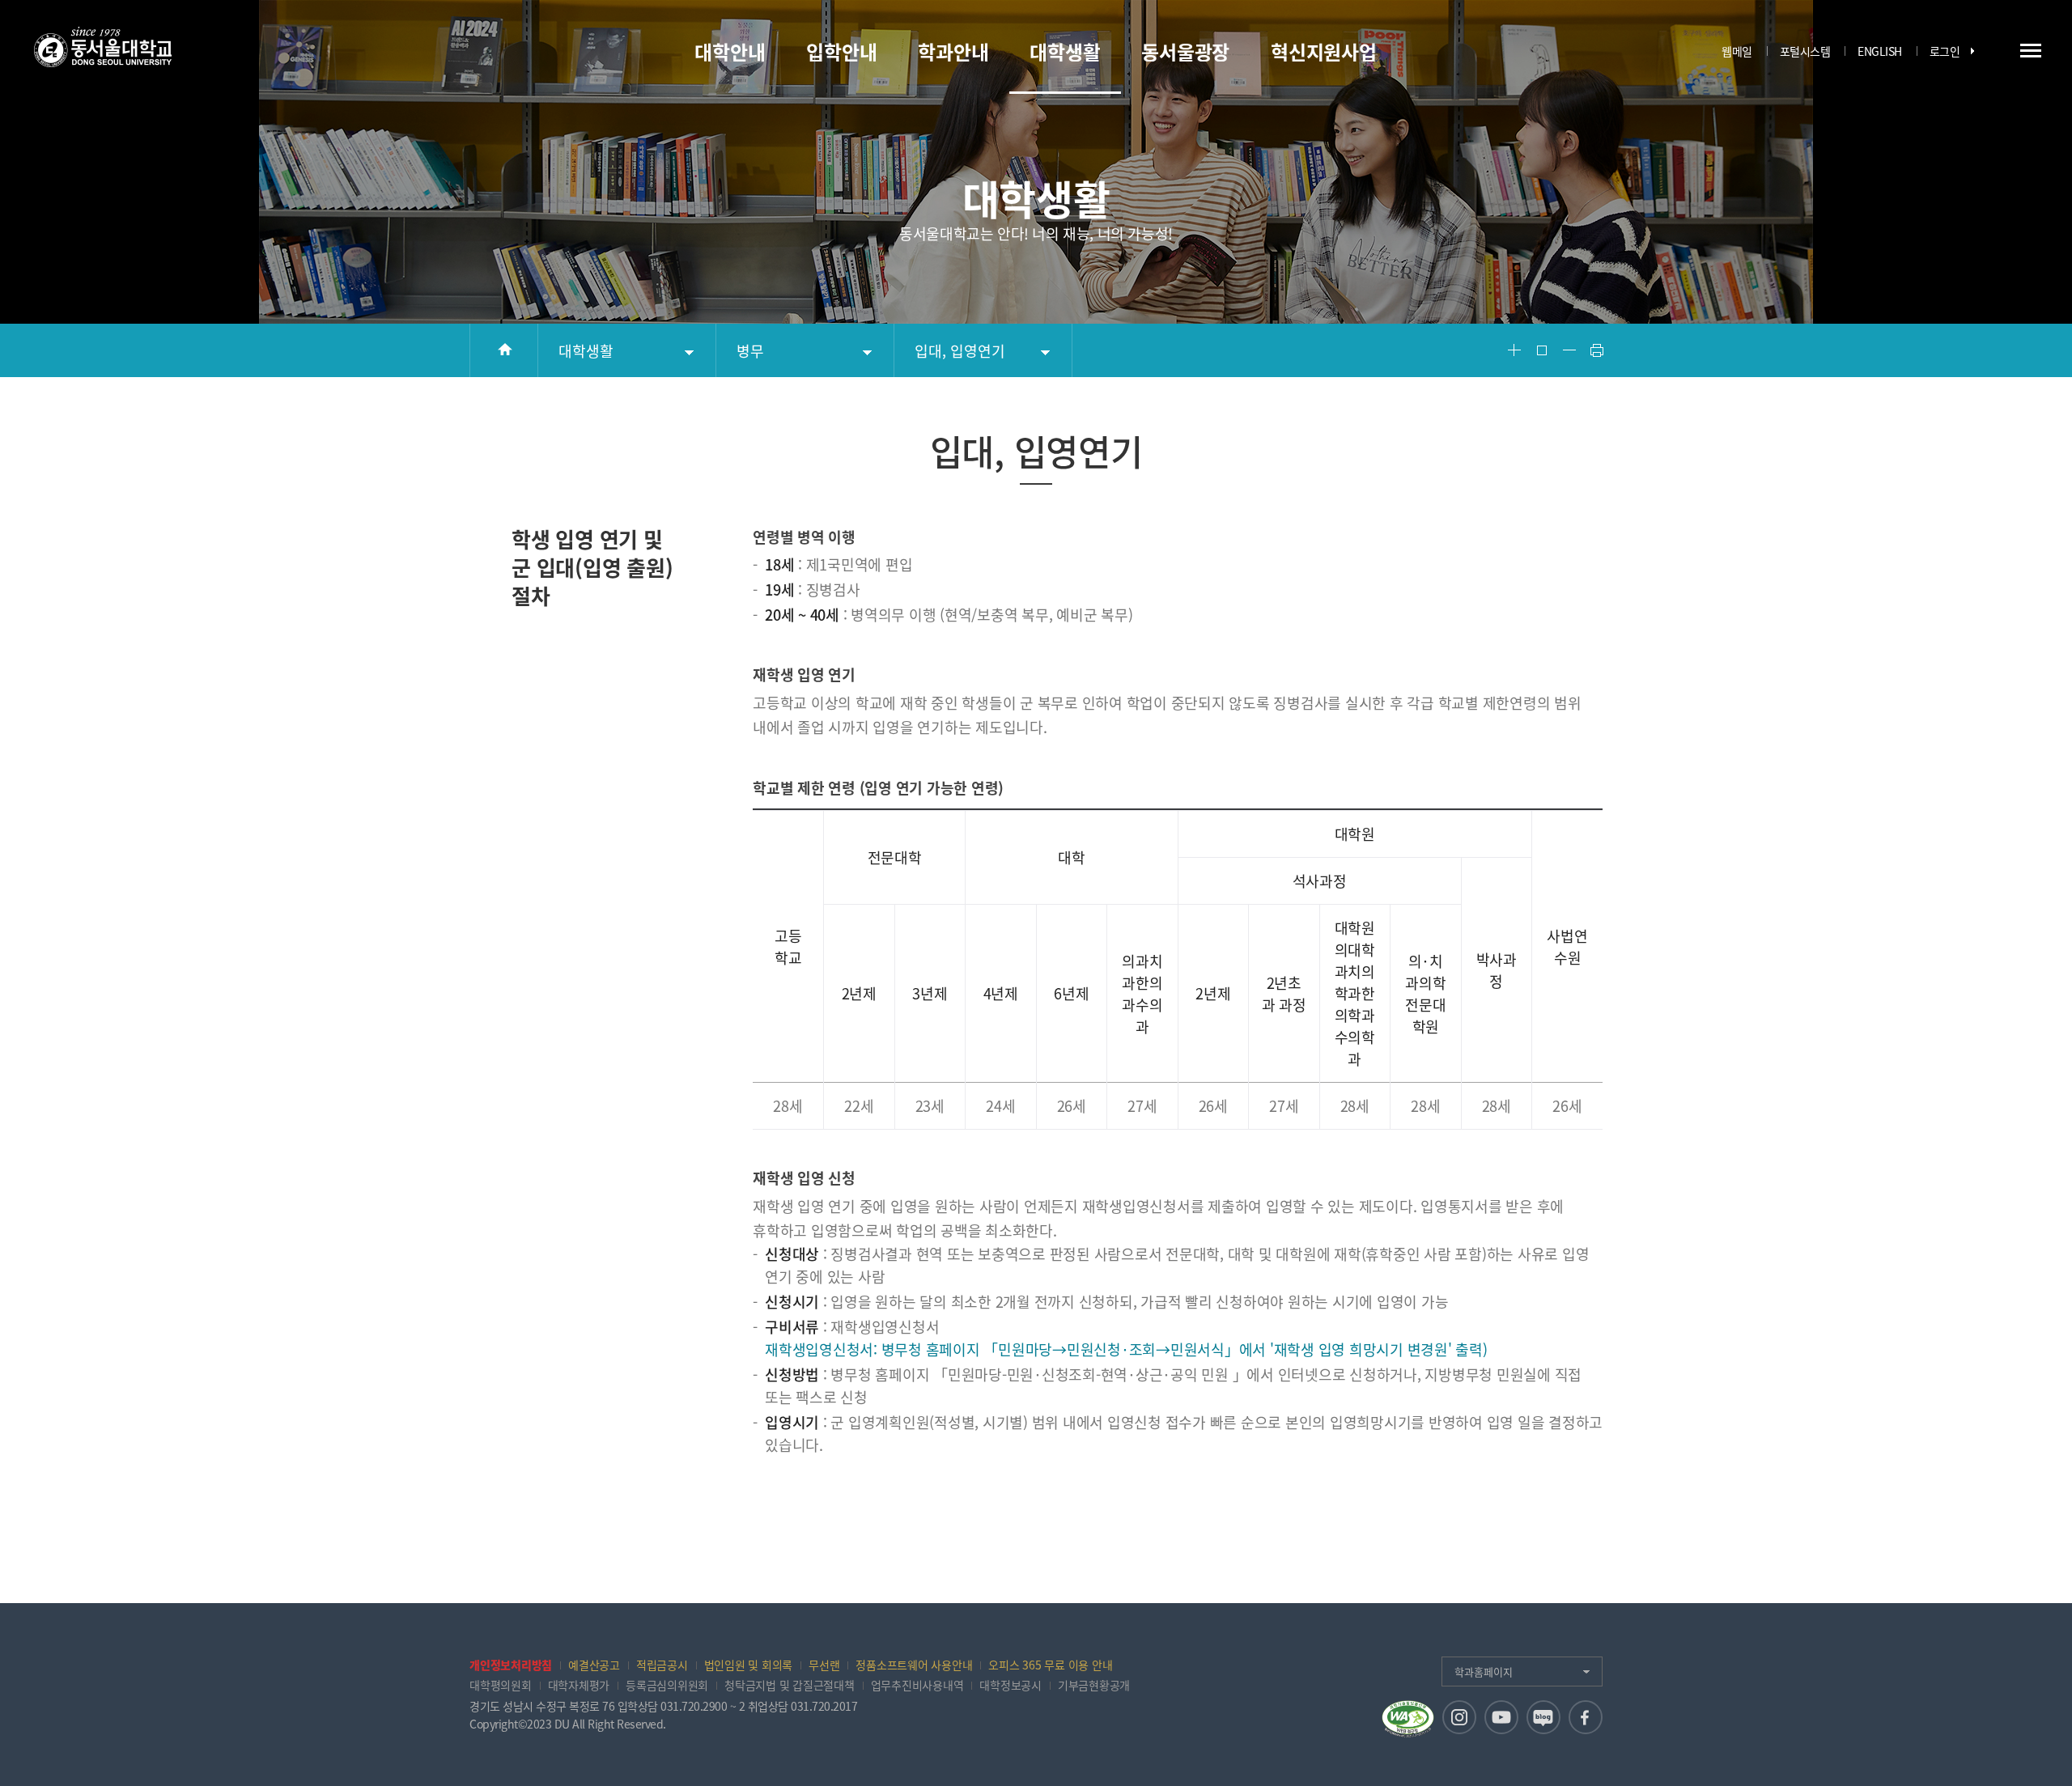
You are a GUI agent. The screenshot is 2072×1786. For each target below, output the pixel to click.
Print (1597, 350)
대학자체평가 (579, 1685)
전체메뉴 (2031, 50)
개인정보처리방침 (511, 1665)
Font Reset (1542, 350)
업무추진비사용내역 (917, 1685)
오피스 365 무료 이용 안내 (1050, 1665)
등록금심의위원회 (667, 1685)
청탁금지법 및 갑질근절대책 (790, 1685)
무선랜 (824, 1665)
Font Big (1514, 350)
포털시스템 (1805, 51)
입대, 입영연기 (960, 351)
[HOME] (504, 350)
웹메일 (1737, 51)
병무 (750, 351)
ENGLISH (1880, 51)
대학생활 (586, 351)
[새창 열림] (1459, 1717)
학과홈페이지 (1484, 1671)
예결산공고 (594, 1665)
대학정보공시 (1011, 1685)
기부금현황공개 (1094, 1685)
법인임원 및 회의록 (749, 1665)
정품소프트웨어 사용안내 (914, 1665)
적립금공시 (662, 1665)
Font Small (1569, 350)
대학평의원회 (501, 1685)
